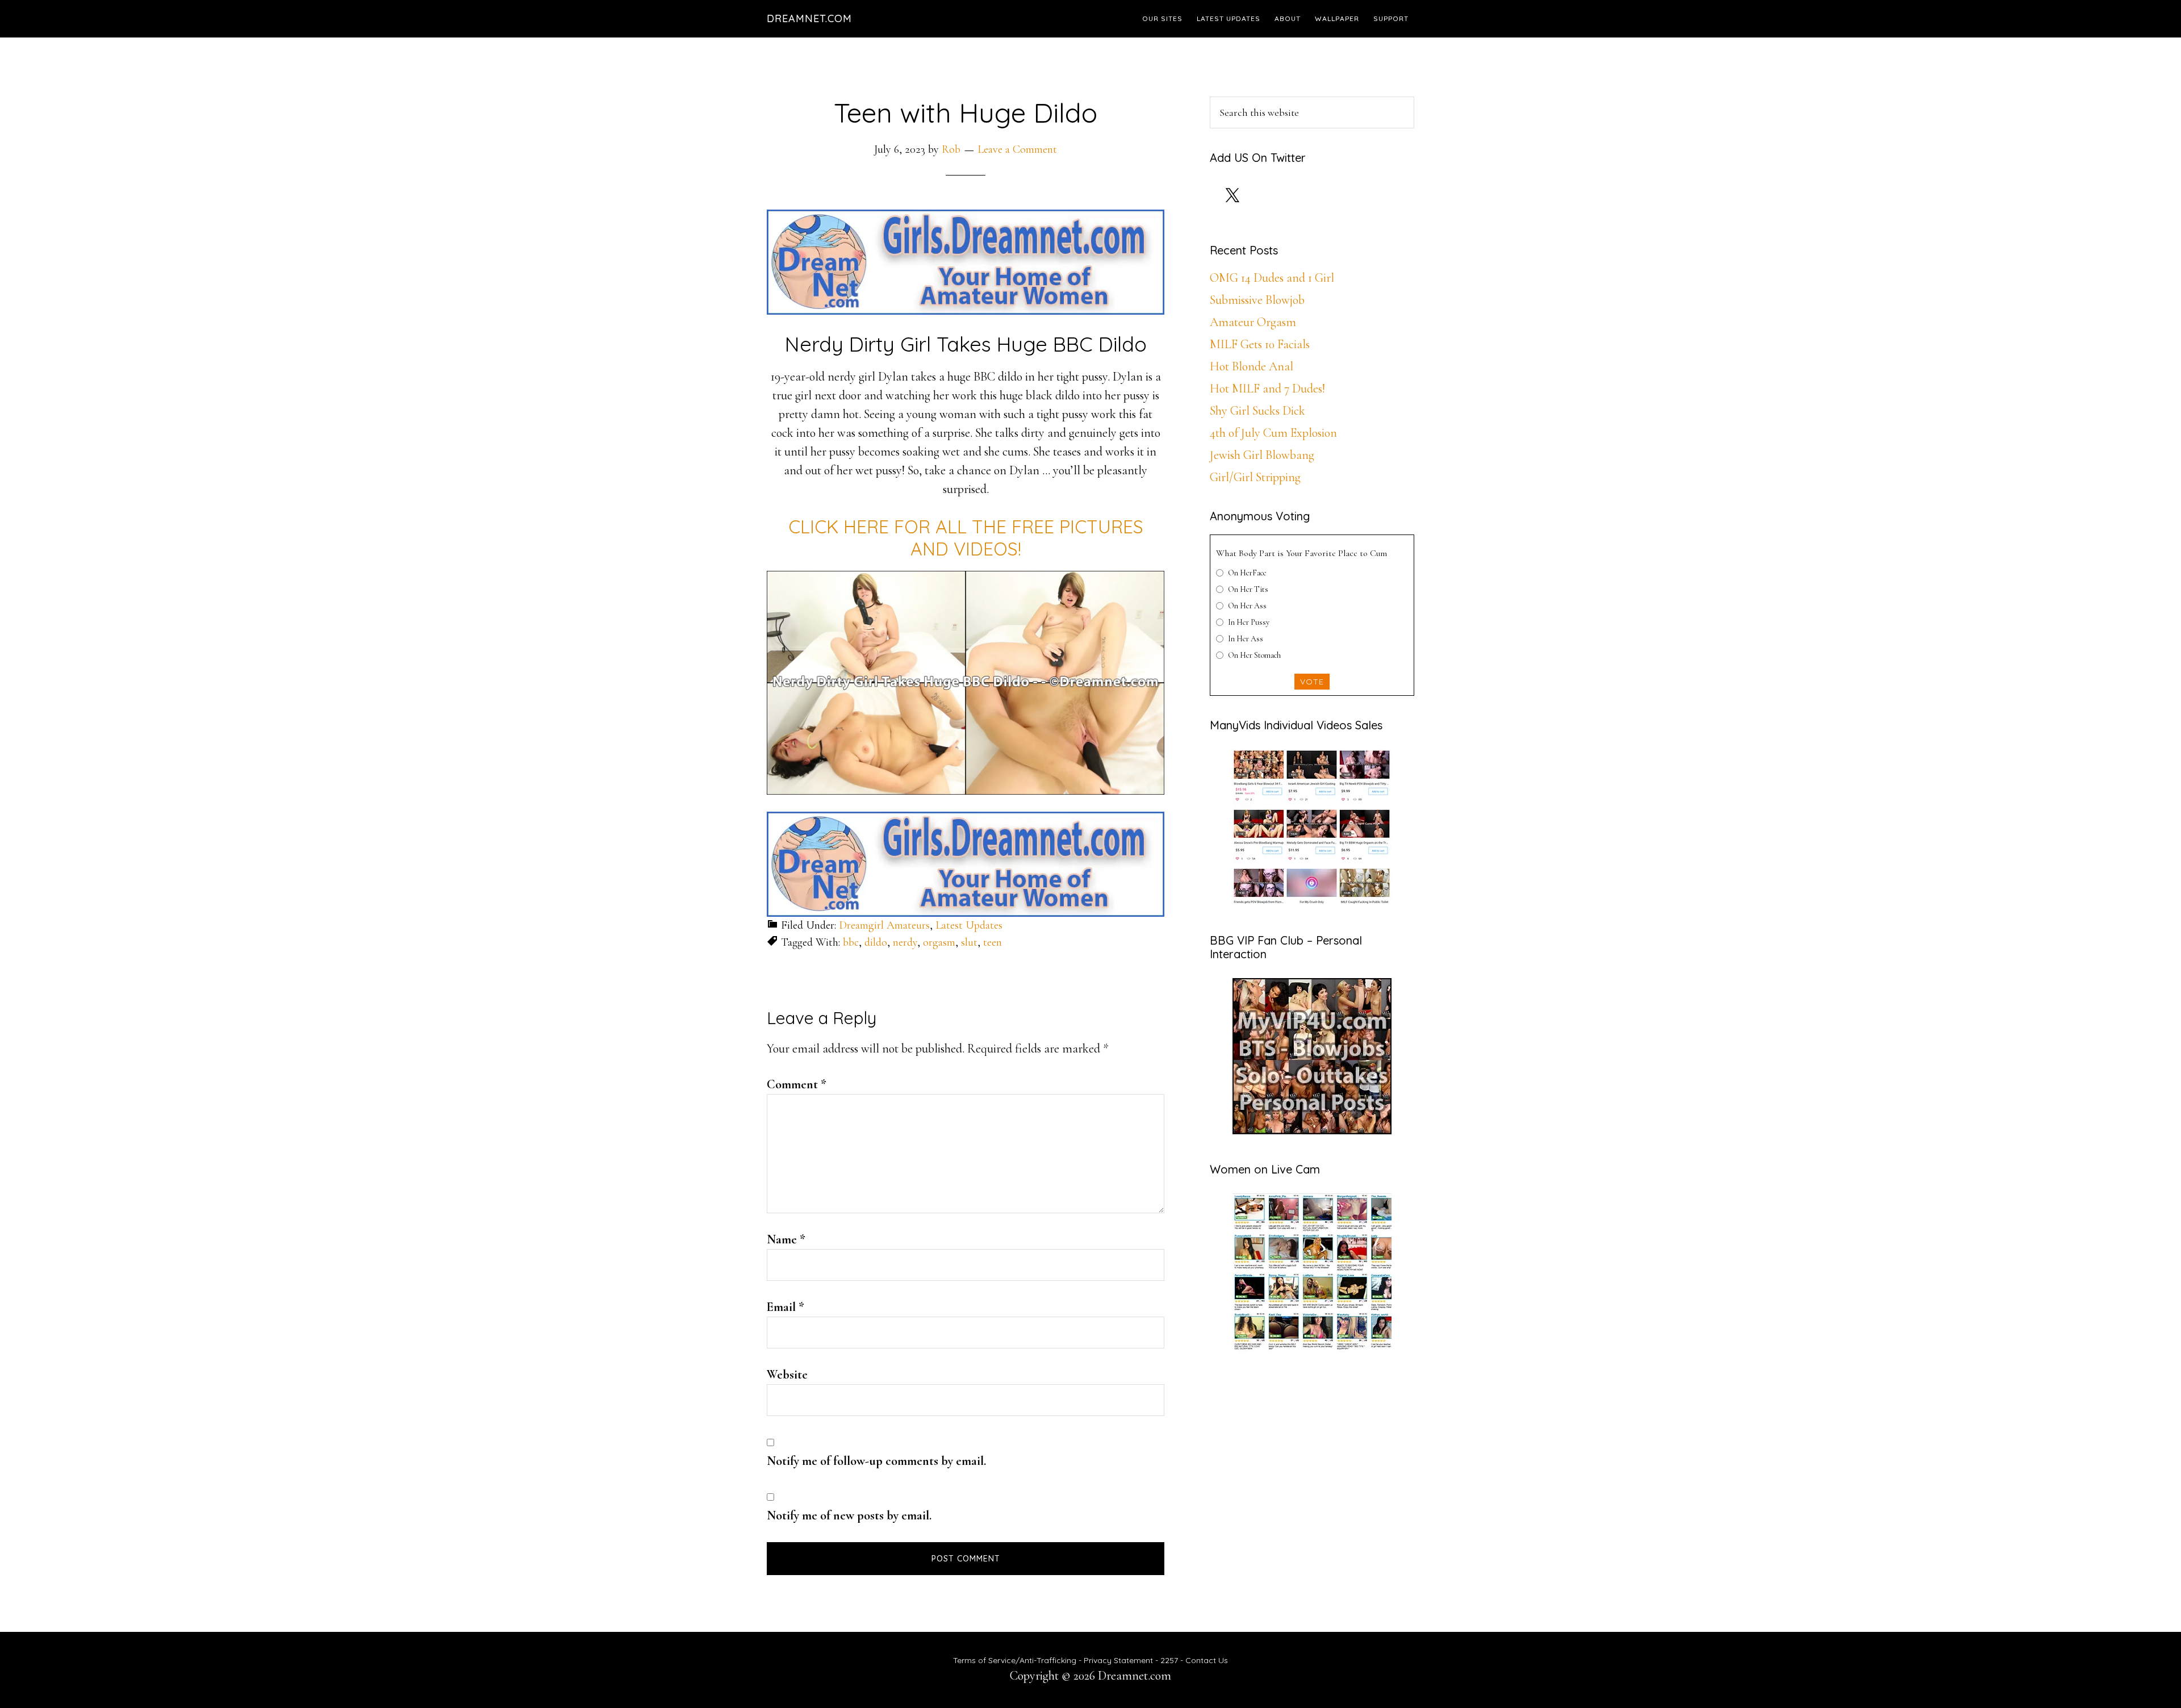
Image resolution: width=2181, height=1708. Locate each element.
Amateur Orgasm (1253, 322)
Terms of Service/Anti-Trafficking (1016, 1660)
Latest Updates (969, 925)
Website (787, 1375)
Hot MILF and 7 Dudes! (1267, 389)
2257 (1169, 1660)
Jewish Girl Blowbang (1262, 455)
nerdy (905, 942)
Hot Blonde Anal (1252, 366)
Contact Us (1207, 1660)
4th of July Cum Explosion (1273, 433)
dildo (876, 942)
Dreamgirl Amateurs (884, 925)
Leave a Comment (1017, 149)
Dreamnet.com (809, 18)
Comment (797, 1084)
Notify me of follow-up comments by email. (876, 1461)
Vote (1312, 682)
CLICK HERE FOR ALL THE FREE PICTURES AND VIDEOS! (966, 537)
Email (786, 1307)
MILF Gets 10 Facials (1260, 344)
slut (969, 942)
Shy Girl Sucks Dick (1257, 411)
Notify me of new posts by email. (849, 1515)
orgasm (939, 942)
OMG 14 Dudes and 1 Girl (1272, 278)
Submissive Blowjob (1257, 300)
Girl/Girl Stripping (1255, 477)
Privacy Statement (1118, 1660)
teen (993, 942)
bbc (851, 942)
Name (786, 1239)
